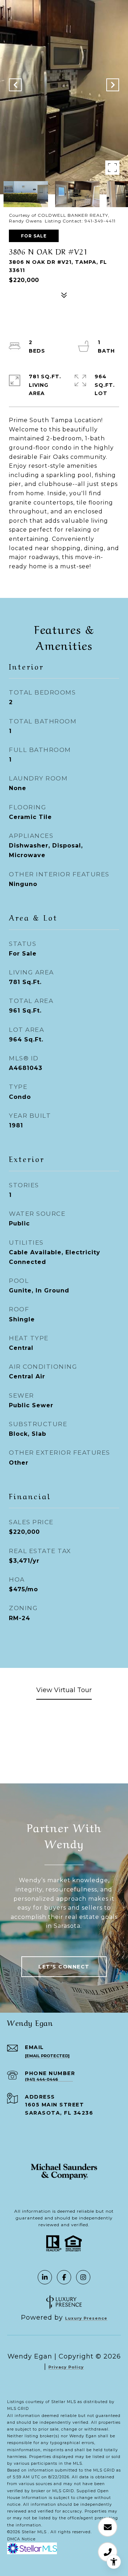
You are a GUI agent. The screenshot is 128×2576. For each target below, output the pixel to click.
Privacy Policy (66, 2367)
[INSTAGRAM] (83, 2277)
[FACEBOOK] (64, 2277)
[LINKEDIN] (45, 2277)
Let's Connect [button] (64, 1967)
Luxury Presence (86, 2318)
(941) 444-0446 (41, 2080)
